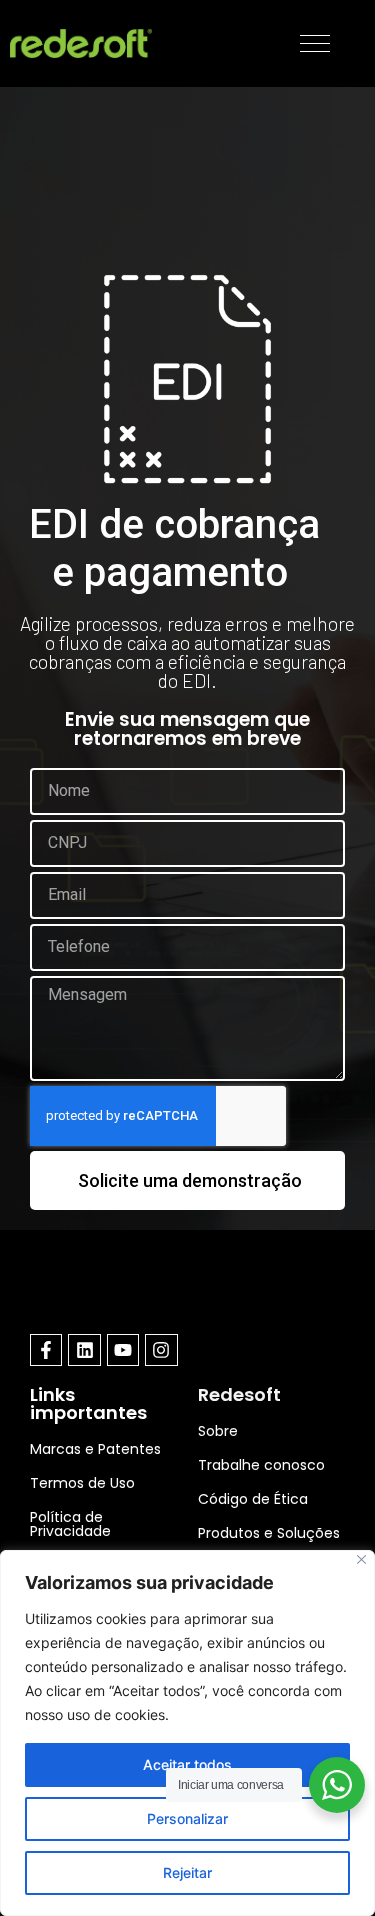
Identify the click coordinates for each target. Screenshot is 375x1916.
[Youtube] (123, 1350)
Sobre (218, 1431)
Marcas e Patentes (95, 1449)
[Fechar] (361, 1559)
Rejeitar (187, 1872)
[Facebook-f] (46, 1350)
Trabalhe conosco (261, 1465)
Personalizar (187, 1818)
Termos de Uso (82, 1483)
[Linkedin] (84, 1350)
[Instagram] (161, 1350)
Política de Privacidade (70, 1524)
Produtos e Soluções (269, 1533)
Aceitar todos (187, 1764)
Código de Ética (253, 1499)
